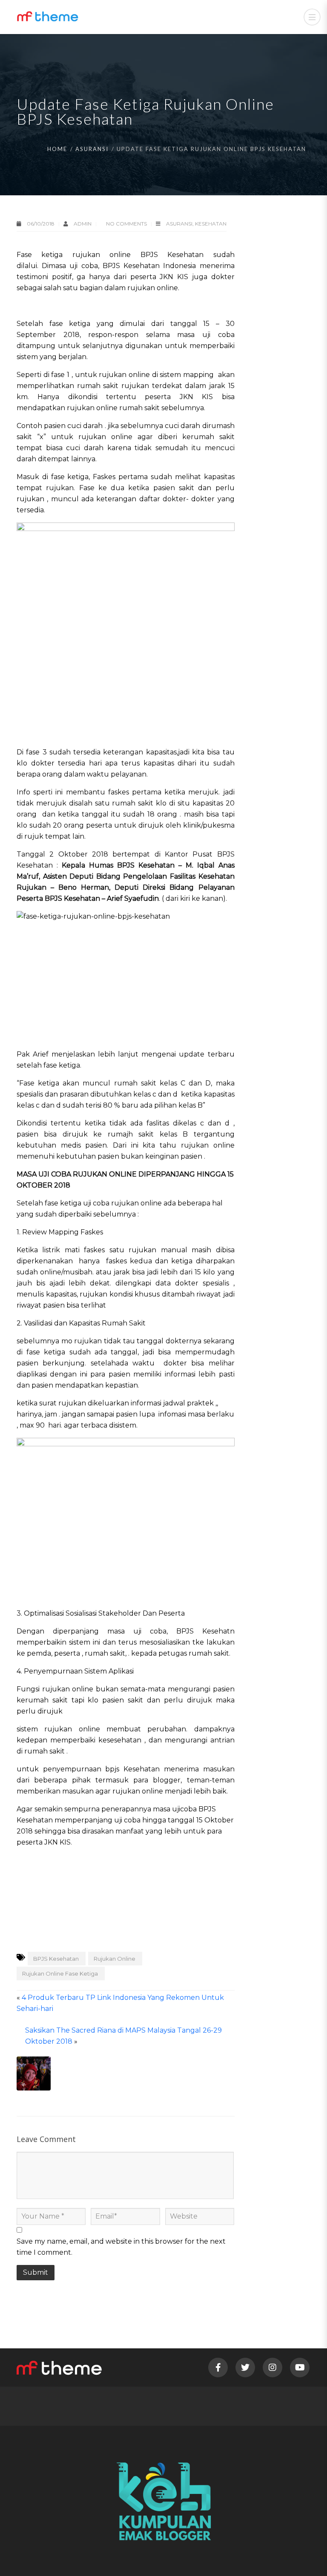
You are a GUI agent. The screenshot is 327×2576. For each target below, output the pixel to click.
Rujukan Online (115, 1959)
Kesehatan (211, 224)
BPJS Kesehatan (56, 1959)
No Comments (126, 224)
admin (83, 224)
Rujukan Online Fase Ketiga (60, 1973)
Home (57, 149)
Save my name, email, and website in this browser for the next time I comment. (121, 2247)
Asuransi (92, 149)
